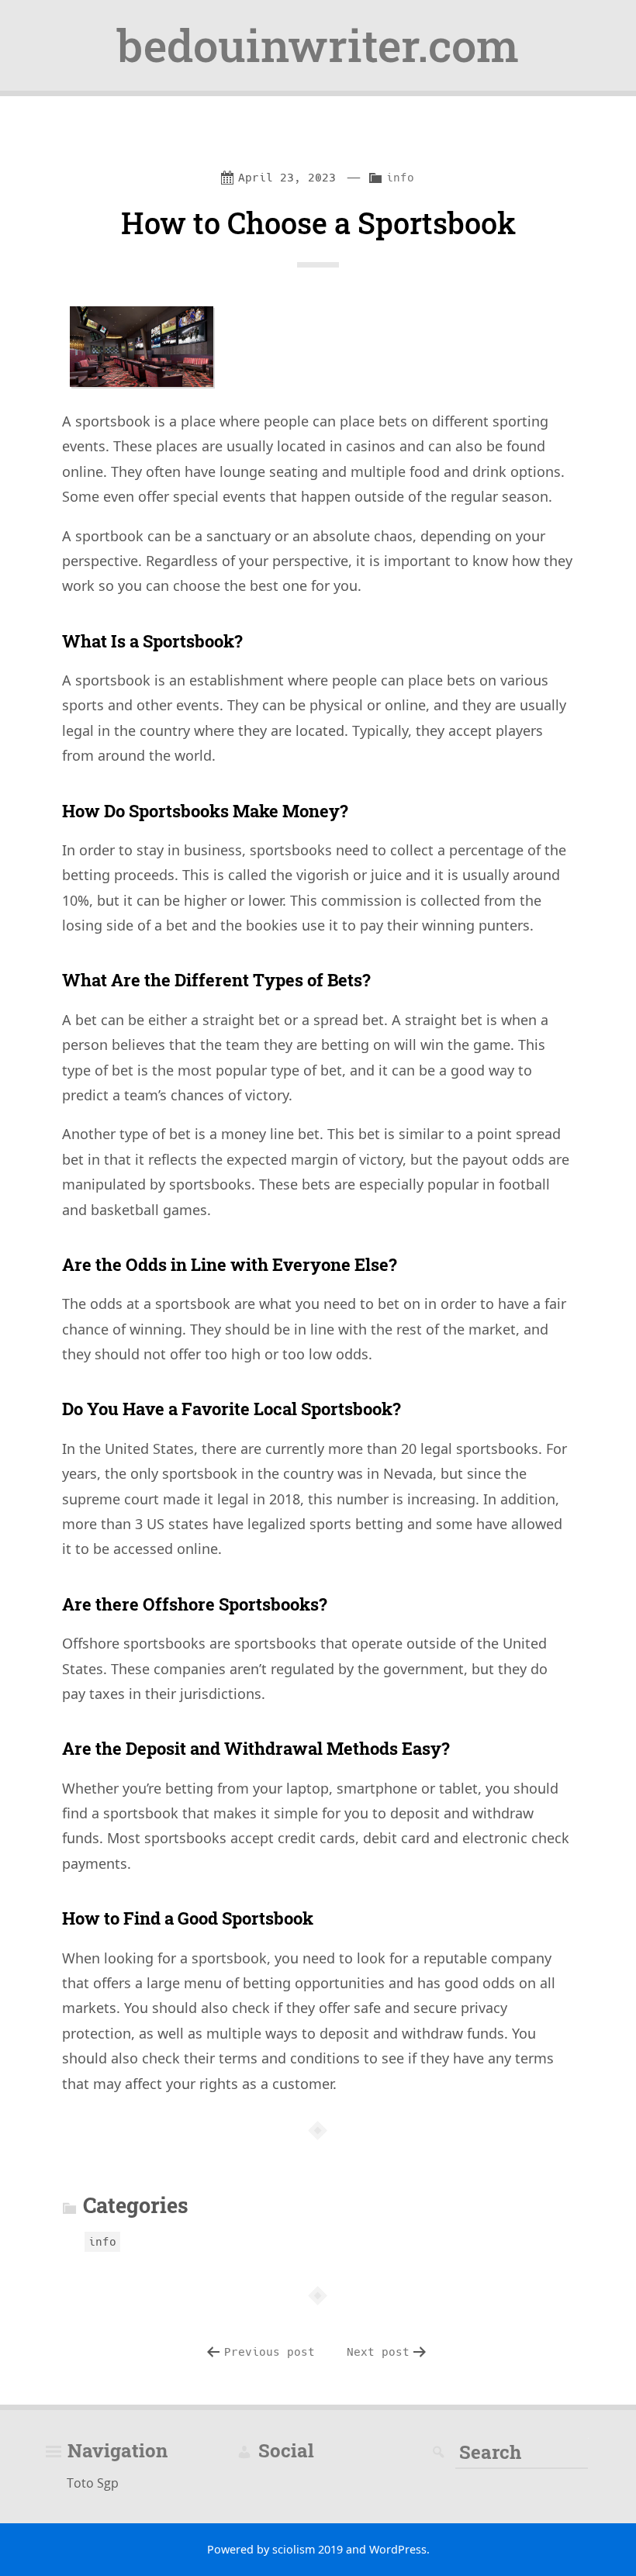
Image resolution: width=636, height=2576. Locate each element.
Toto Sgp (93, 2482)
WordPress (398, 2549)
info (400, 178)
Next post (378, 2352)
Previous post (270, 2352)
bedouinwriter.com (318, 45)
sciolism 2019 (308, 2549)
